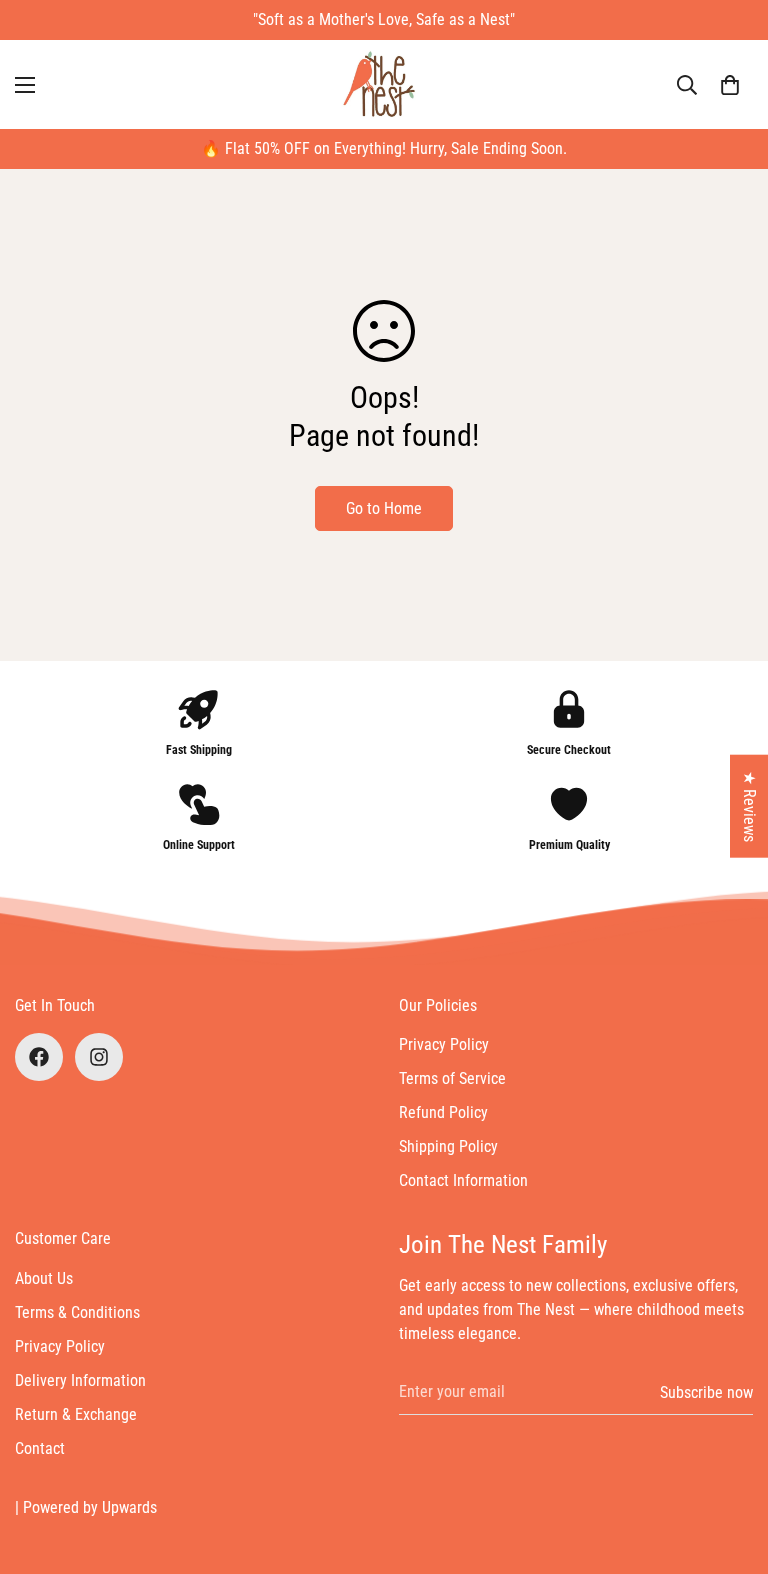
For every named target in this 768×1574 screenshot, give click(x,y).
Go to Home (384, 508)
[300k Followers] (39, 1057)
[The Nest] (384, 84)
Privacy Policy (444, 1044)
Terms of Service (452, 1078)
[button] (730, 85)
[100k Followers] (99, 1057)
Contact (40, 1448)
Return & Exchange (76, 1414)
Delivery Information (80, 1380)
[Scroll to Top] (729, 1465)
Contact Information (463, 1180)
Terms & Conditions (77, 1312)
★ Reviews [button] (749, 806)
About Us (44, 1278)
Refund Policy (443, 1112)
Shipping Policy (448, 1146)
